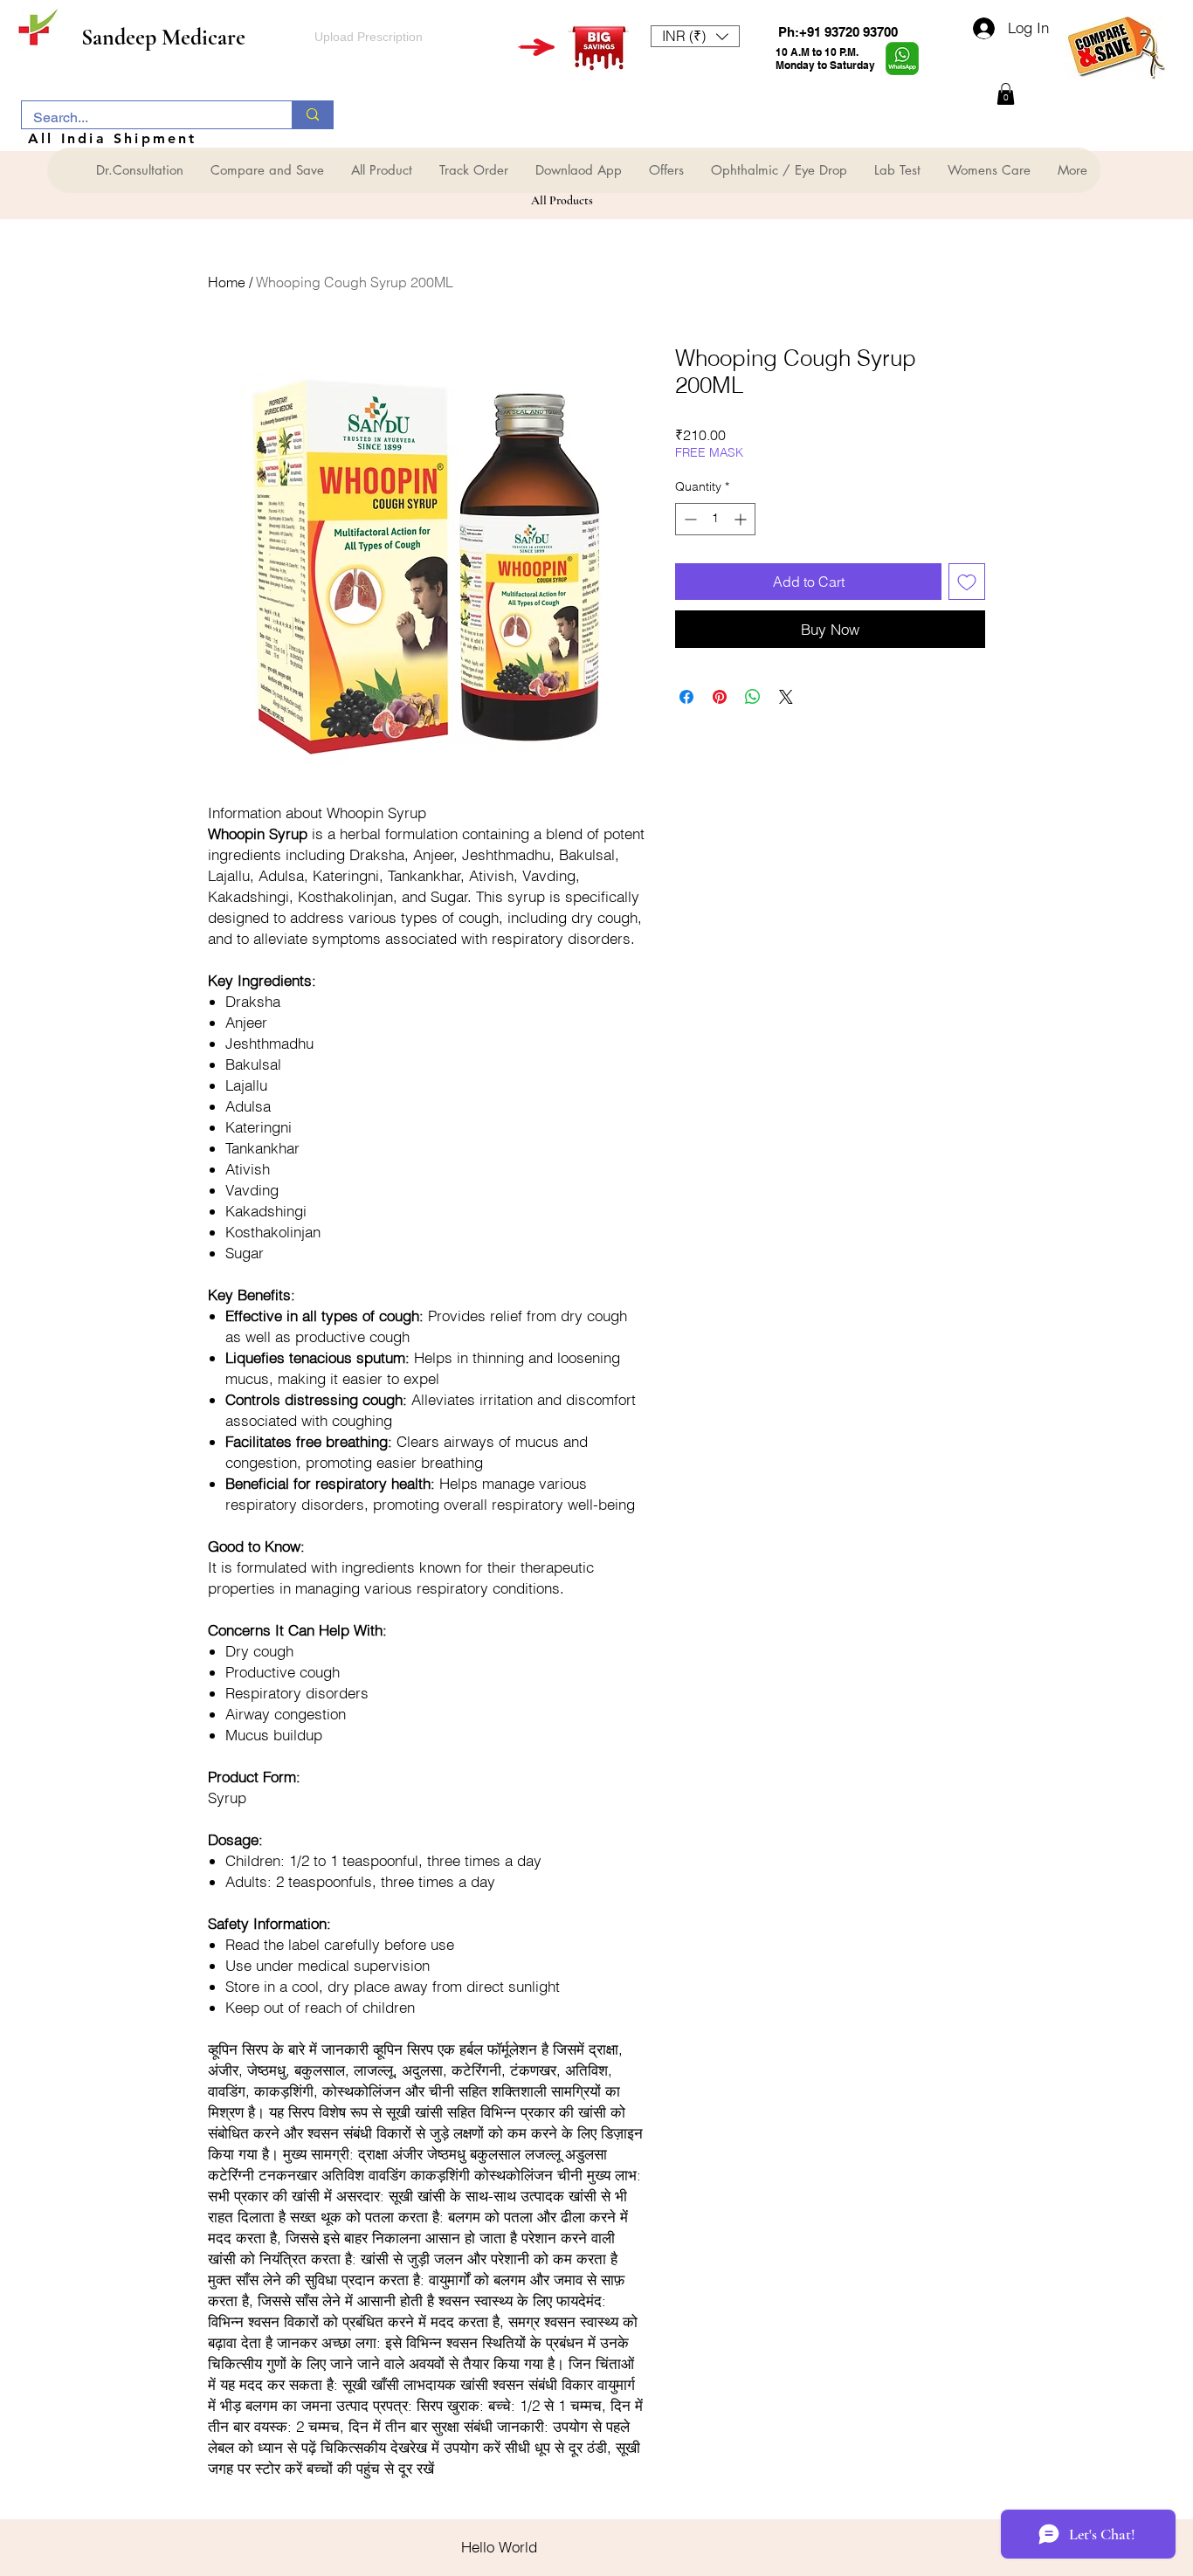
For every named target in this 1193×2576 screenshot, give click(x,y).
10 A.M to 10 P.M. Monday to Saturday (825, 59)
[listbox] (695, 36)
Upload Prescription (369, 37)
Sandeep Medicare (163, 37)
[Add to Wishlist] (967, 582)
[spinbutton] (715, 519)
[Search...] (312, 115)
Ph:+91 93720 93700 (838, 32)
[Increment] (742, 519)
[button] (695, 36)
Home (227, 282)
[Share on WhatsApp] (753, 697)
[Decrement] (689, 519)
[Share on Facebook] (686, 697)
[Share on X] (786, 697)
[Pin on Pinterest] (720, 697)
